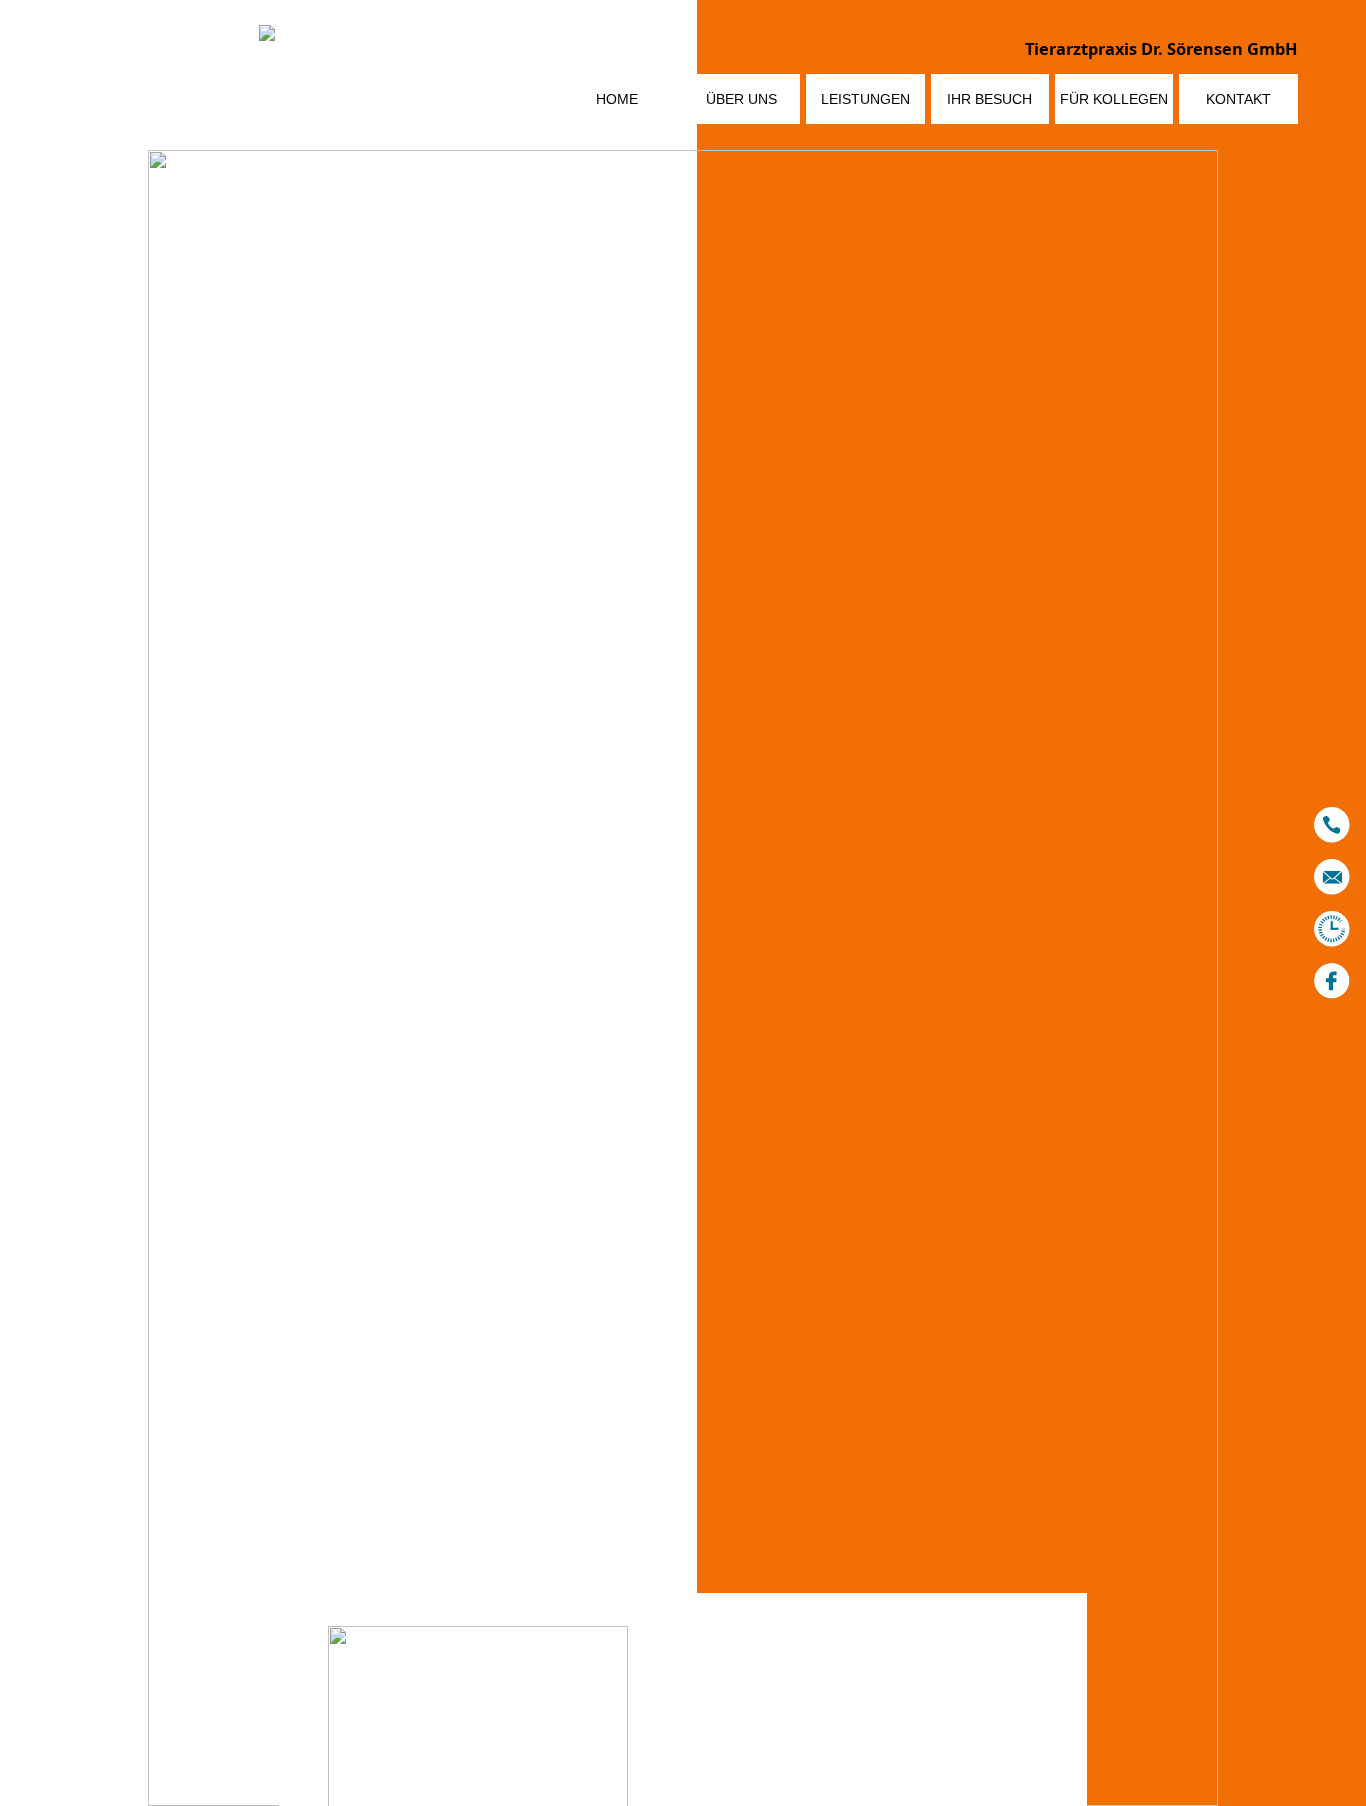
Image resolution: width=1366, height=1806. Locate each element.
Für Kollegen (1114, 99)
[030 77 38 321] (1332, 825)
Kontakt (1238, 99)
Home (617, 99)
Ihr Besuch (989, 99)
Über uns (741, 99)
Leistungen (865, 99)
